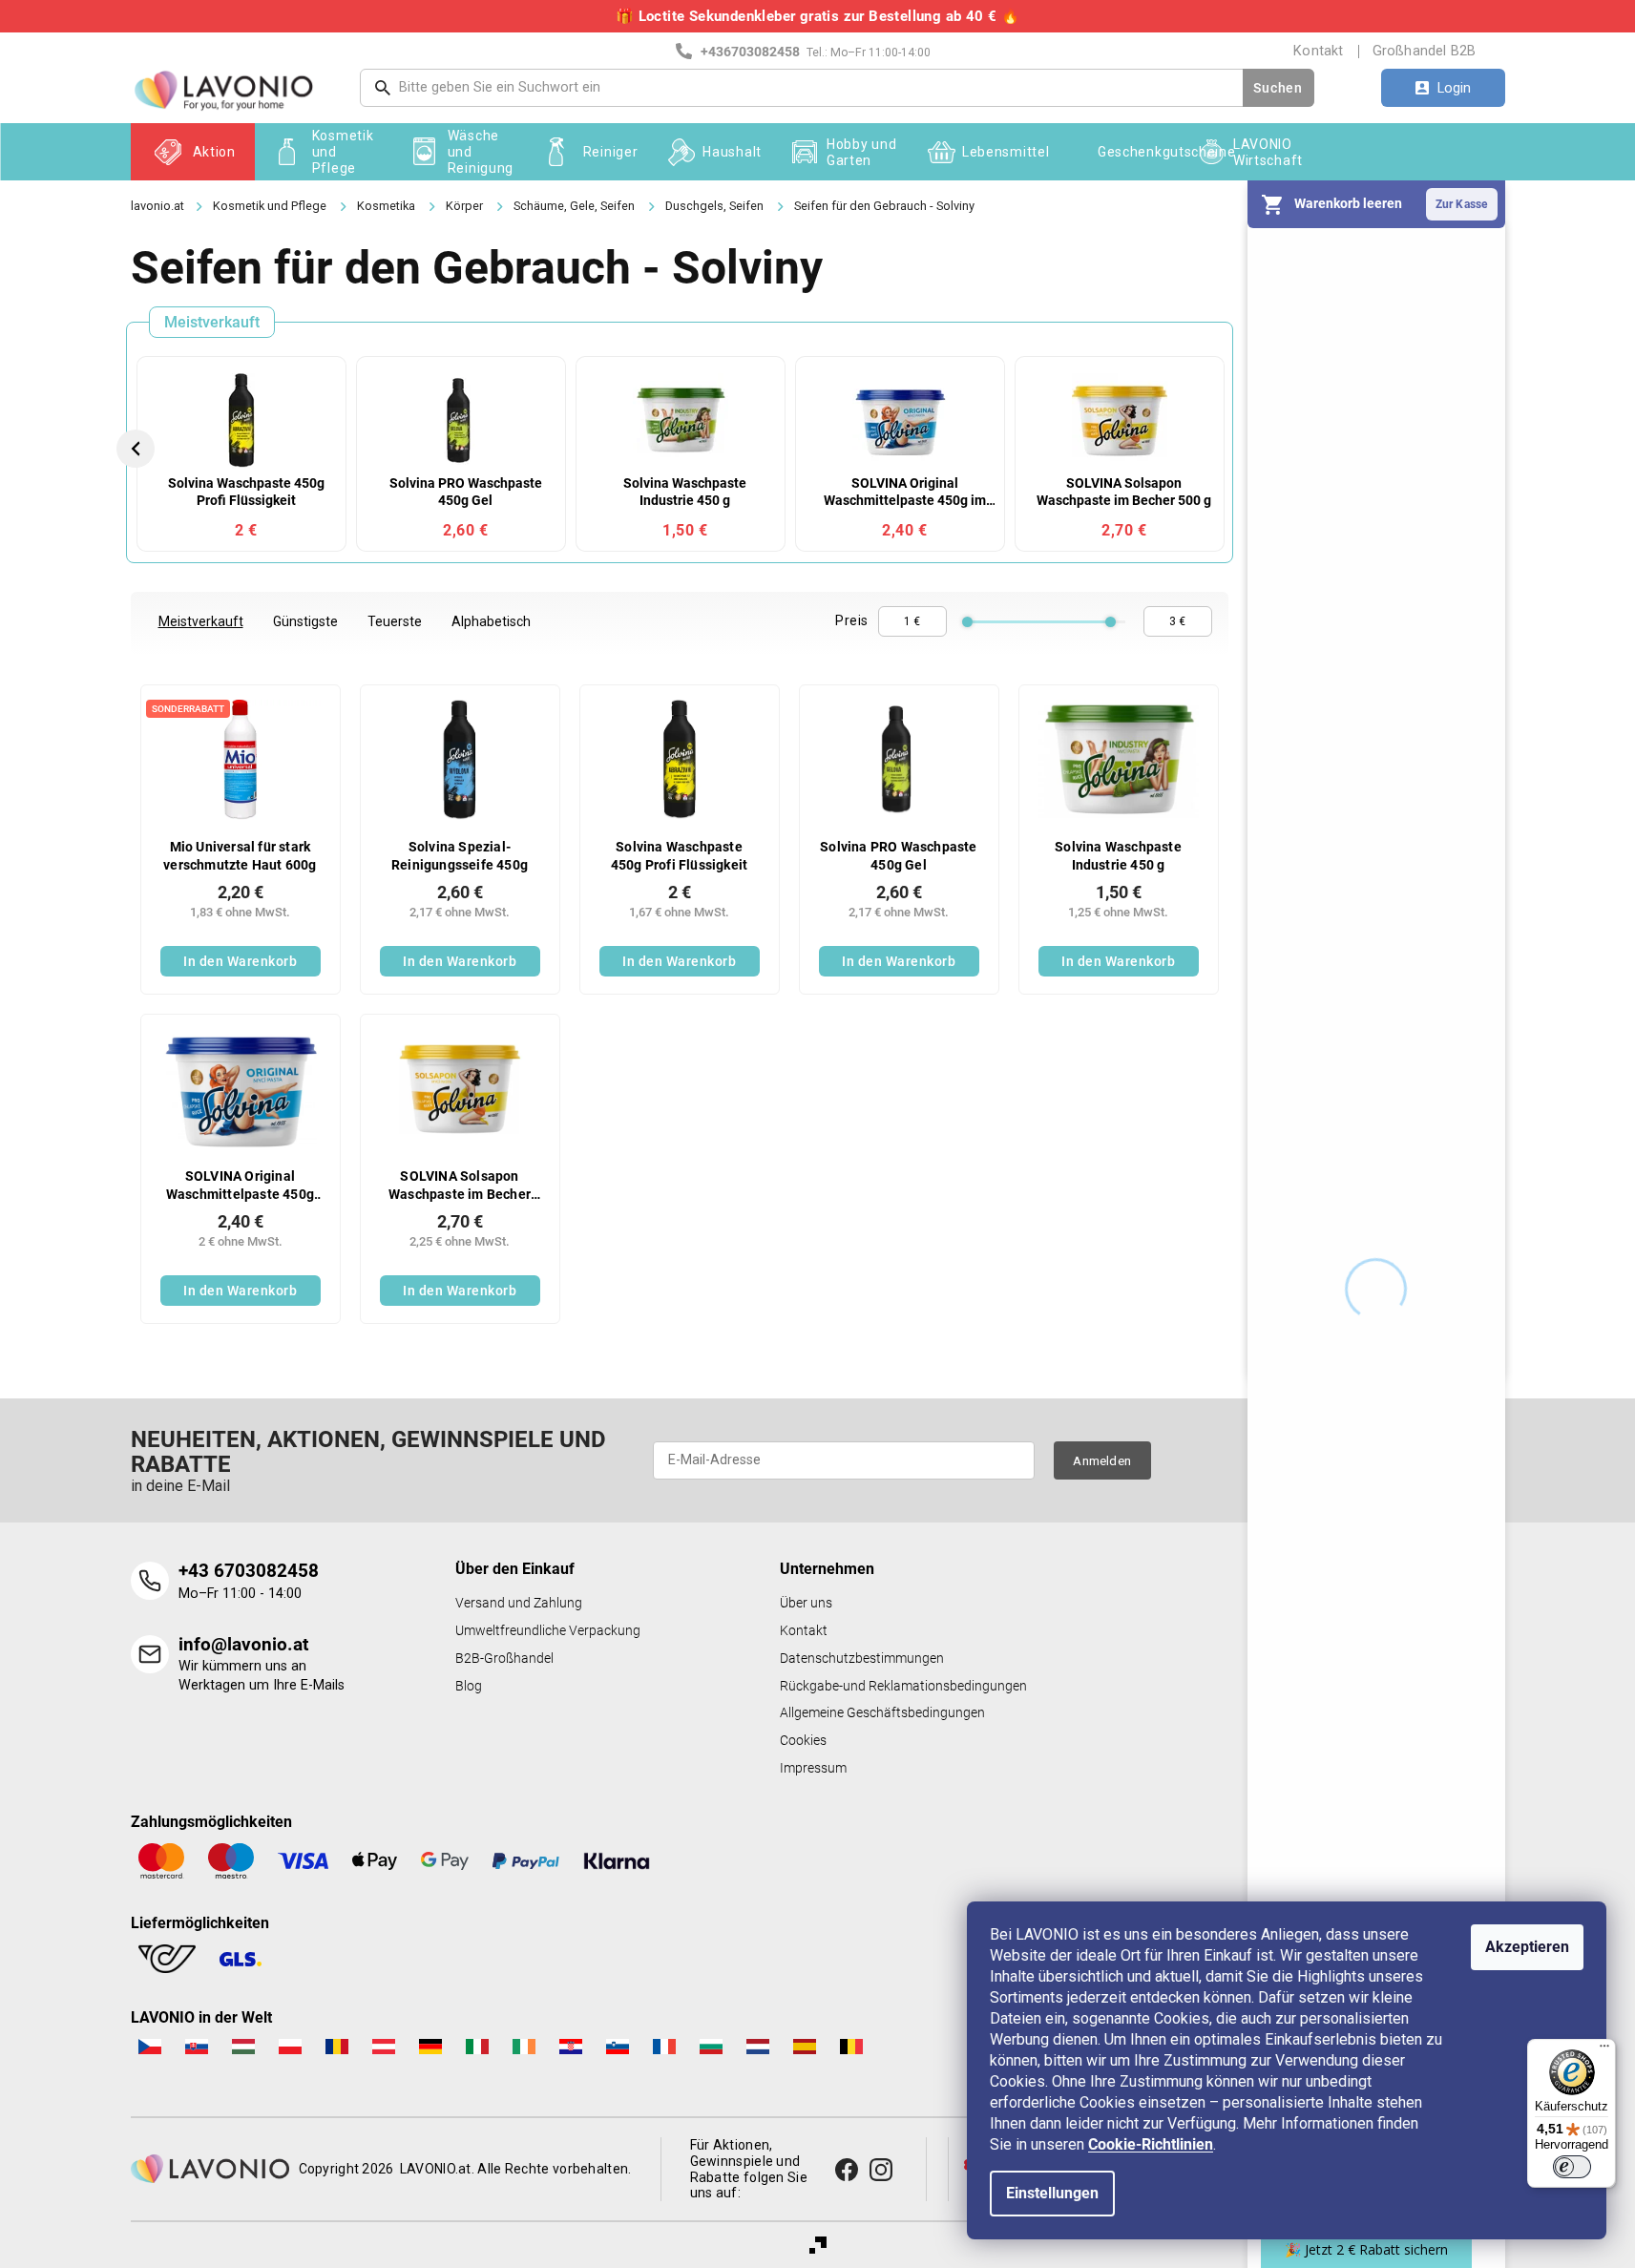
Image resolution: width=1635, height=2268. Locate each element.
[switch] (1572, 2167)
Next (1226, 448)
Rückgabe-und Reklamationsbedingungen (903, 1686)
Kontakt (1318, 51)
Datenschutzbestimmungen (862, 1659)
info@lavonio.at (243, 1644)
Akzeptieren (1527, 1947)
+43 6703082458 (249, 1571)
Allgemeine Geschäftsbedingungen (882, 1713)
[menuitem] (193, 152)
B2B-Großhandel (504, 1659)
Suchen (1278, 88)
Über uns (806, 1603)
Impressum (813, 1768)
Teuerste (395, 621)
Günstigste (305, 621)
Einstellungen (1052, 2193)
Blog (469, 1686)
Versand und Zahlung (519, 1603)
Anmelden (1102, 1460)
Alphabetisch (491, 621)
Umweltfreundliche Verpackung (548, 1631)
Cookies (803, 1741)
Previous (138, 448)
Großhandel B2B (1425, 51)
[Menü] (1604, 2050)
